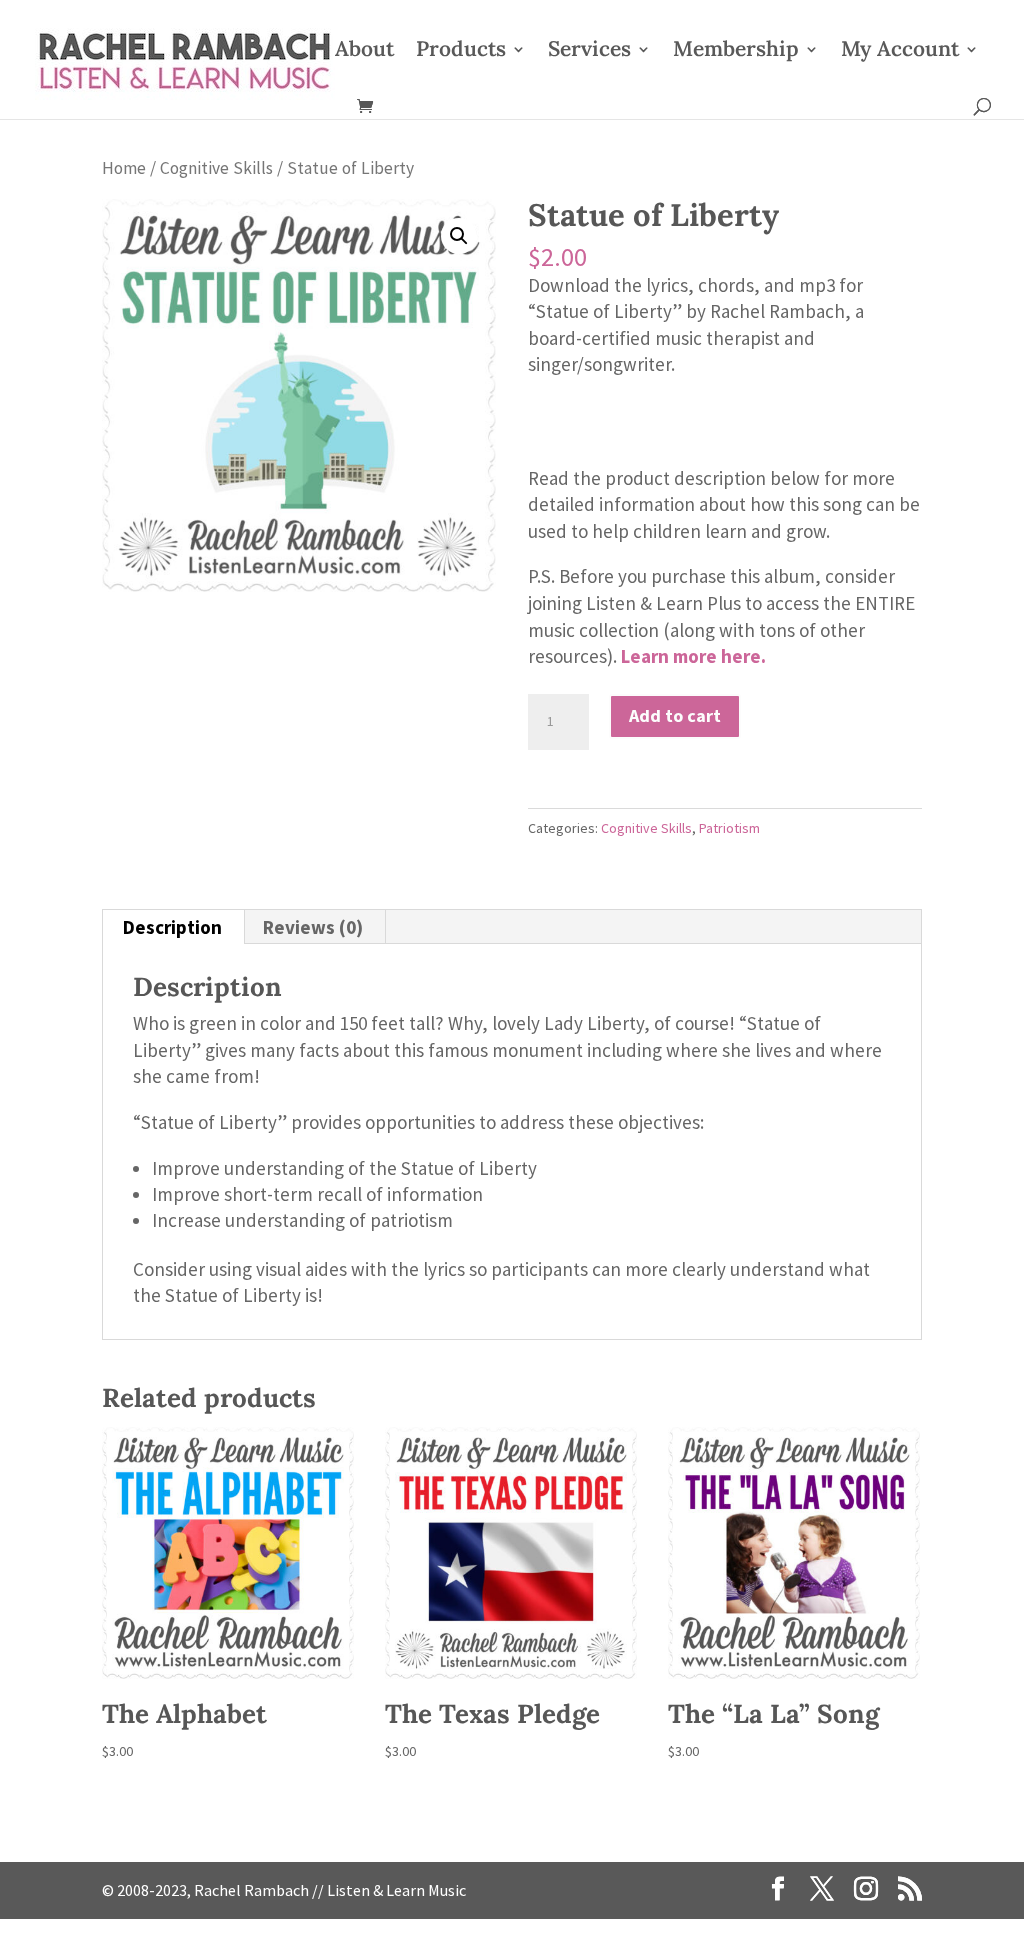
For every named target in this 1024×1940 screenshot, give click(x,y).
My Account (900, 52)
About (364, 52)
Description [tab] (172, 927)
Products (461, 52)
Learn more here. (693, 656)
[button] (459, 236)
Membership (736, 52)
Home (124, 168)
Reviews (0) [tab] (313, 927)
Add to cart (675, 715)
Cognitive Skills (216, 168)
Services (589, 52)
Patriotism (729, 828)
